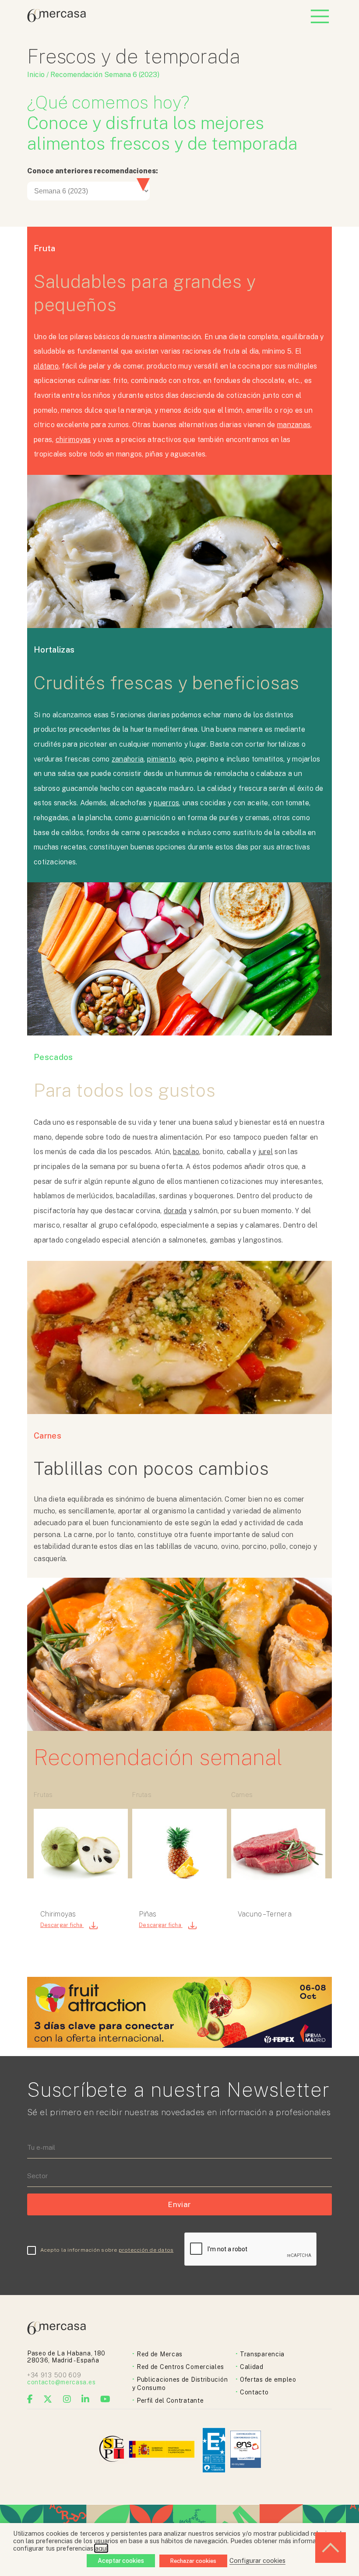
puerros (166, 803)
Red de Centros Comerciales (180, 2367)
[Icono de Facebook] (30, 2399)
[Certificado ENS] (246, 2450)
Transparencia (262, 2354)
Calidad (252, 2367)
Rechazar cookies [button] (193, 2561)
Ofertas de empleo (268, 2379)
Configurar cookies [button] (257, 2560)
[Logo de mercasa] (113, 2450)
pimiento (161, 759)
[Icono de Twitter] (48, 2399)
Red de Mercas (160, 2354)
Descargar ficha (62, 1925)
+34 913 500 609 (54, 2375)
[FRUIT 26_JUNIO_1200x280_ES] (179, 2045)
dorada (175, 1211)
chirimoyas (73, 440)
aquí (101, 2548)
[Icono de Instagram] (67, 2399)
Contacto (254, 2392)
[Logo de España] (163, 2450)
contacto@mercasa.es (61, 2382)
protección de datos (146, 2250)
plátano (46, 366)
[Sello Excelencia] (214, 2450)
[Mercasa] (56, 20)
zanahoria (128, 759)
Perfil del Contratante (170, 2401)
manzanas (294, 425)
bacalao (186, 1152)
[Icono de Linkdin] (86, 2399)
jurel (266, 1152)
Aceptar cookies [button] (121, 2561)
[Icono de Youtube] (106, 2399)
